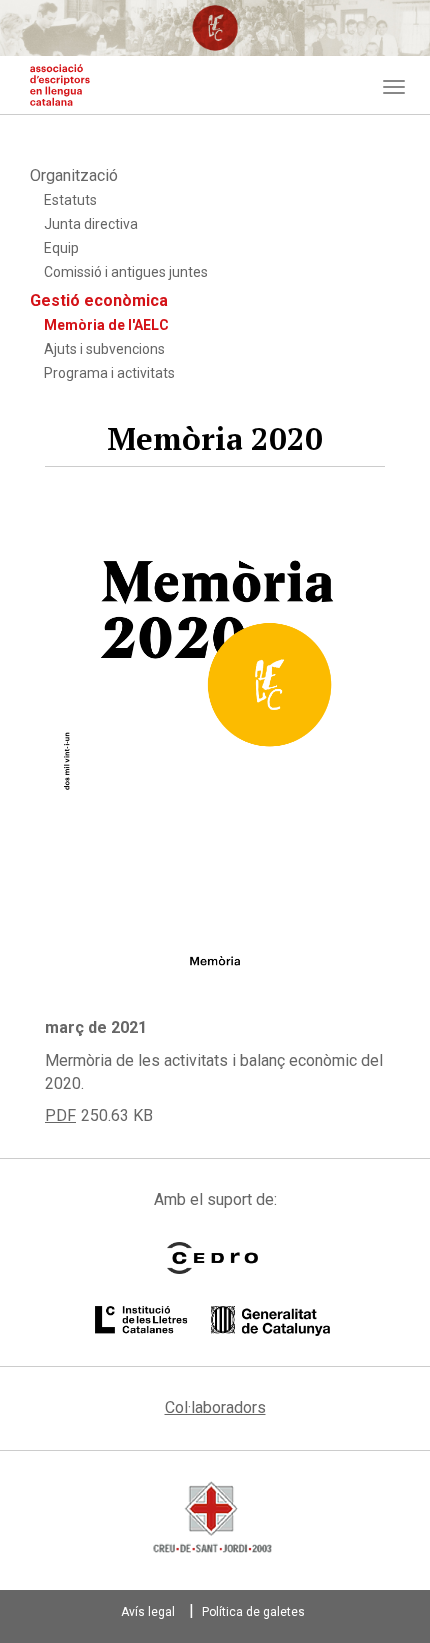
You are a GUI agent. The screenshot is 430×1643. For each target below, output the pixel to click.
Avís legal (148, 1612)
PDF (60, 1115)
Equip (61, 248)
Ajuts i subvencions (104, 349)
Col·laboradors (215, 1407)
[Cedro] (212, 1258)
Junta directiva (91, 224)
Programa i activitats (109, 373)
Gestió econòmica (99, 300)
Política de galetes (253, 1612)
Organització (74, 175)
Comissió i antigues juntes (126, 272)
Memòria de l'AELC (106, 325)
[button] (215, 762)
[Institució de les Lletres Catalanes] (212, 1321)
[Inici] (60, 85)
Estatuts (70, 200)
